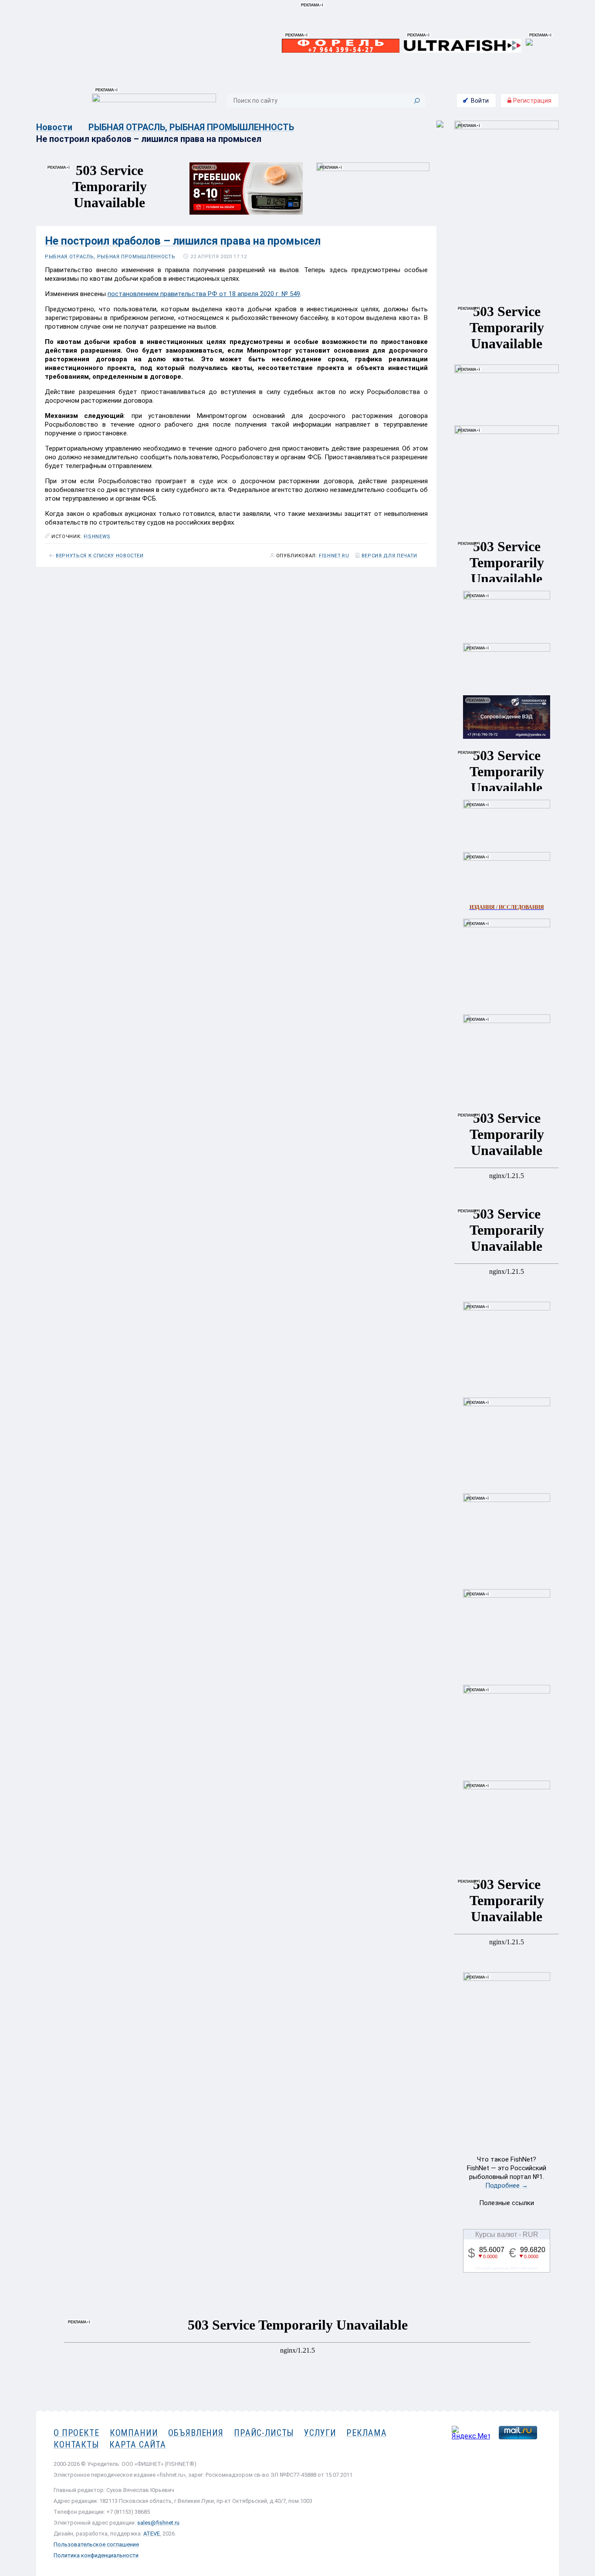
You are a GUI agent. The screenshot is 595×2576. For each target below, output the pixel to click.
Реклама (366, 2433)
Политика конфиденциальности (96, 2555)
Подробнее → (507, 2185)
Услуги (320, 2433)
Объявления (196, 2433)
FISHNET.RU (334, 556)
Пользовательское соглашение (96, 2544)
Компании (134, 2433)
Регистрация (532, 101)
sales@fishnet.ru (158, 2523)
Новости (54, 127)
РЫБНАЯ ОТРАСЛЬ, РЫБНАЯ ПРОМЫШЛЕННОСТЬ (191, 127)
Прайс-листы (264, 2433)
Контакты (76, 2445)
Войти (480, 101)
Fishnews (97, 537)
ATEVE (152, 2534)
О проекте (76, 2433)
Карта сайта (138, 2445)
